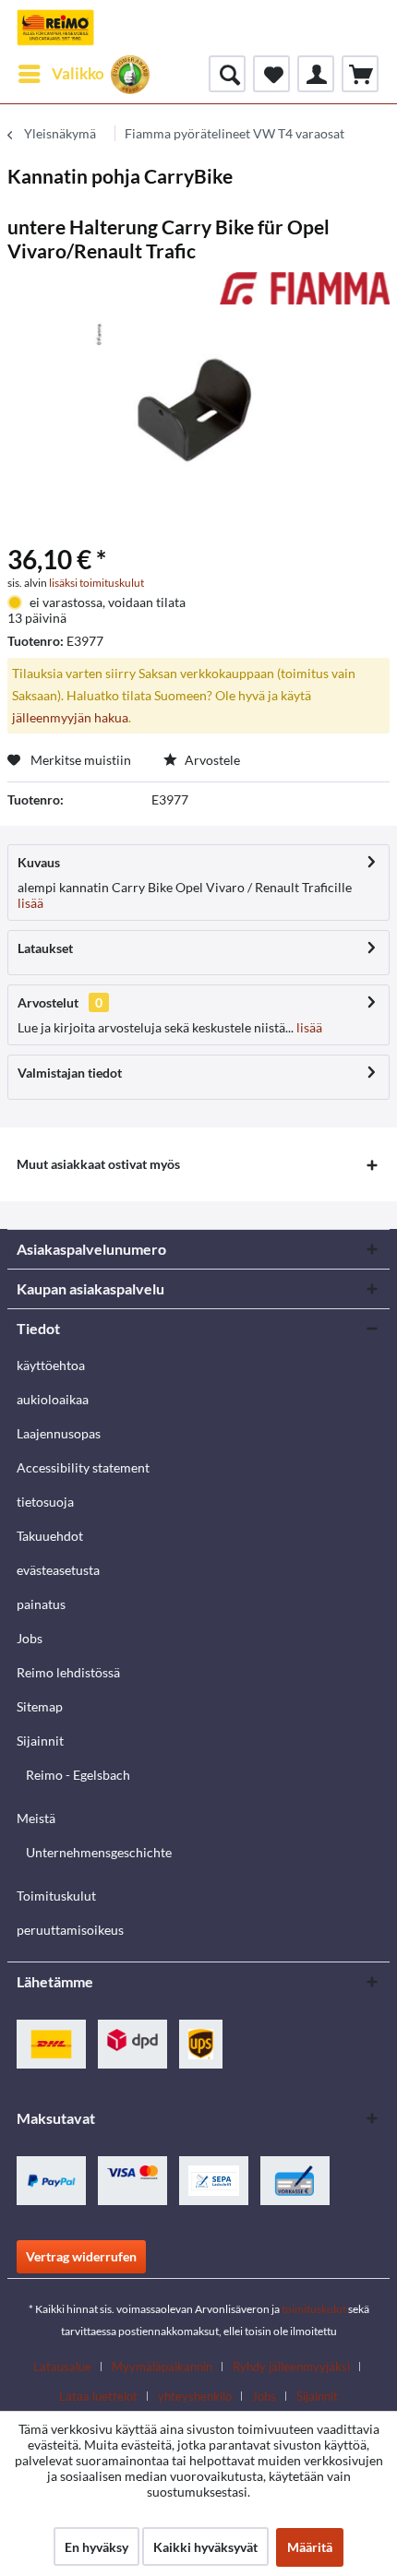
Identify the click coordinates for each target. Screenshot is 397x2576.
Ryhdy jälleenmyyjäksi (291, 2367)
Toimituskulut (56, 1896)
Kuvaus (39, 862)
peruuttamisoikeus (70, 1930)
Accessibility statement (83, 1467)
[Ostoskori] (360, 74)
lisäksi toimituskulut (96, 583)
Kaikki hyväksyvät (205, 2547)
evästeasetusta (58, 1570)
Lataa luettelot (98, 2396)
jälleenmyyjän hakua (70, 717)
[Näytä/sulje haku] (227, 74)
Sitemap (40, 1706)
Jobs (30, 1638)
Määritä (310, 2547)
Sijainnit (40, 1741)
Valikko (78, 73)
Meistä (36, 1818)
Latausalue (62, 2367)
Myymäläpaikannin (162, 2367)
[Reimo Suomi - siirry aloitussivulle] (55, 28)
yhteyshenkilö (195, 2396)
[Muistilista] (271, 74)
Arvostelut (48, 1002)
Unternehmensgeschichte (99, 1852)
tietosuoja (45, 1502)
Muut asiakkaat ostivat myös (98, 1164)
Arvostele (211, 760)
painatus (41, 1604)
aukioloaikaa (53, 1399)
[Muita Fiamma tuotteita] (305, 288)
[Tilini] (316, 74)
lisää (30, 903)
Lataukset (45, 948)
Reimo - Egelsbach (78, 1775)
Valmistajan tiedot (70, 1073)
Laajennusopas (59, 1433)
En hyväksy (96, 2547)
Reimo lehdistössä (68, 1672)
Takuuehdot (50, 1536)
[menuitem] (60, 74)
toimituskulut (314, 2309)
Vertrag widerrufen (81, 2256)
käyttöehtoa (51, 1365)
